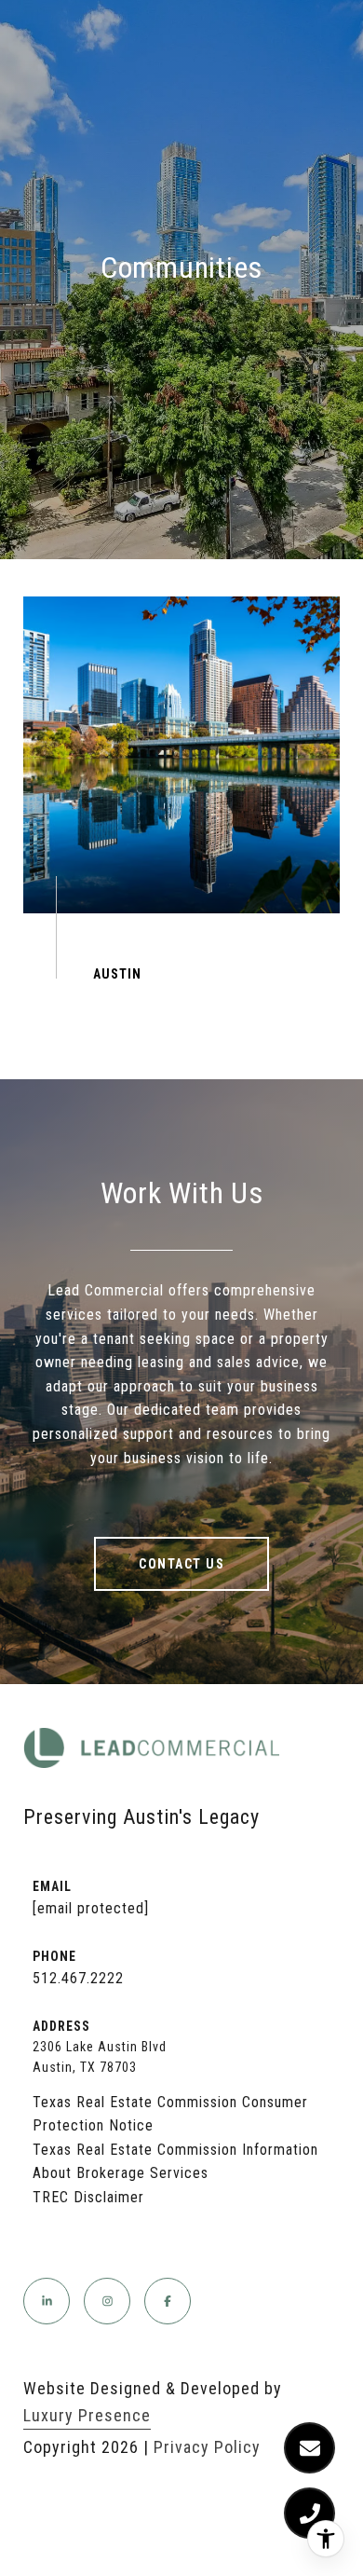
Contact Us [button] (181, 1564)
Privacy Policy (207, 2447)
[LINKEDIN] (47, 2301)
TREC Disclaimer (88, 2197)
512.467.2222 (78, 1978)
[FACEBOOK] (168, 2301)
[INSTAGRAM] (107, 2301)
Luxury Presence (87, 2415)
